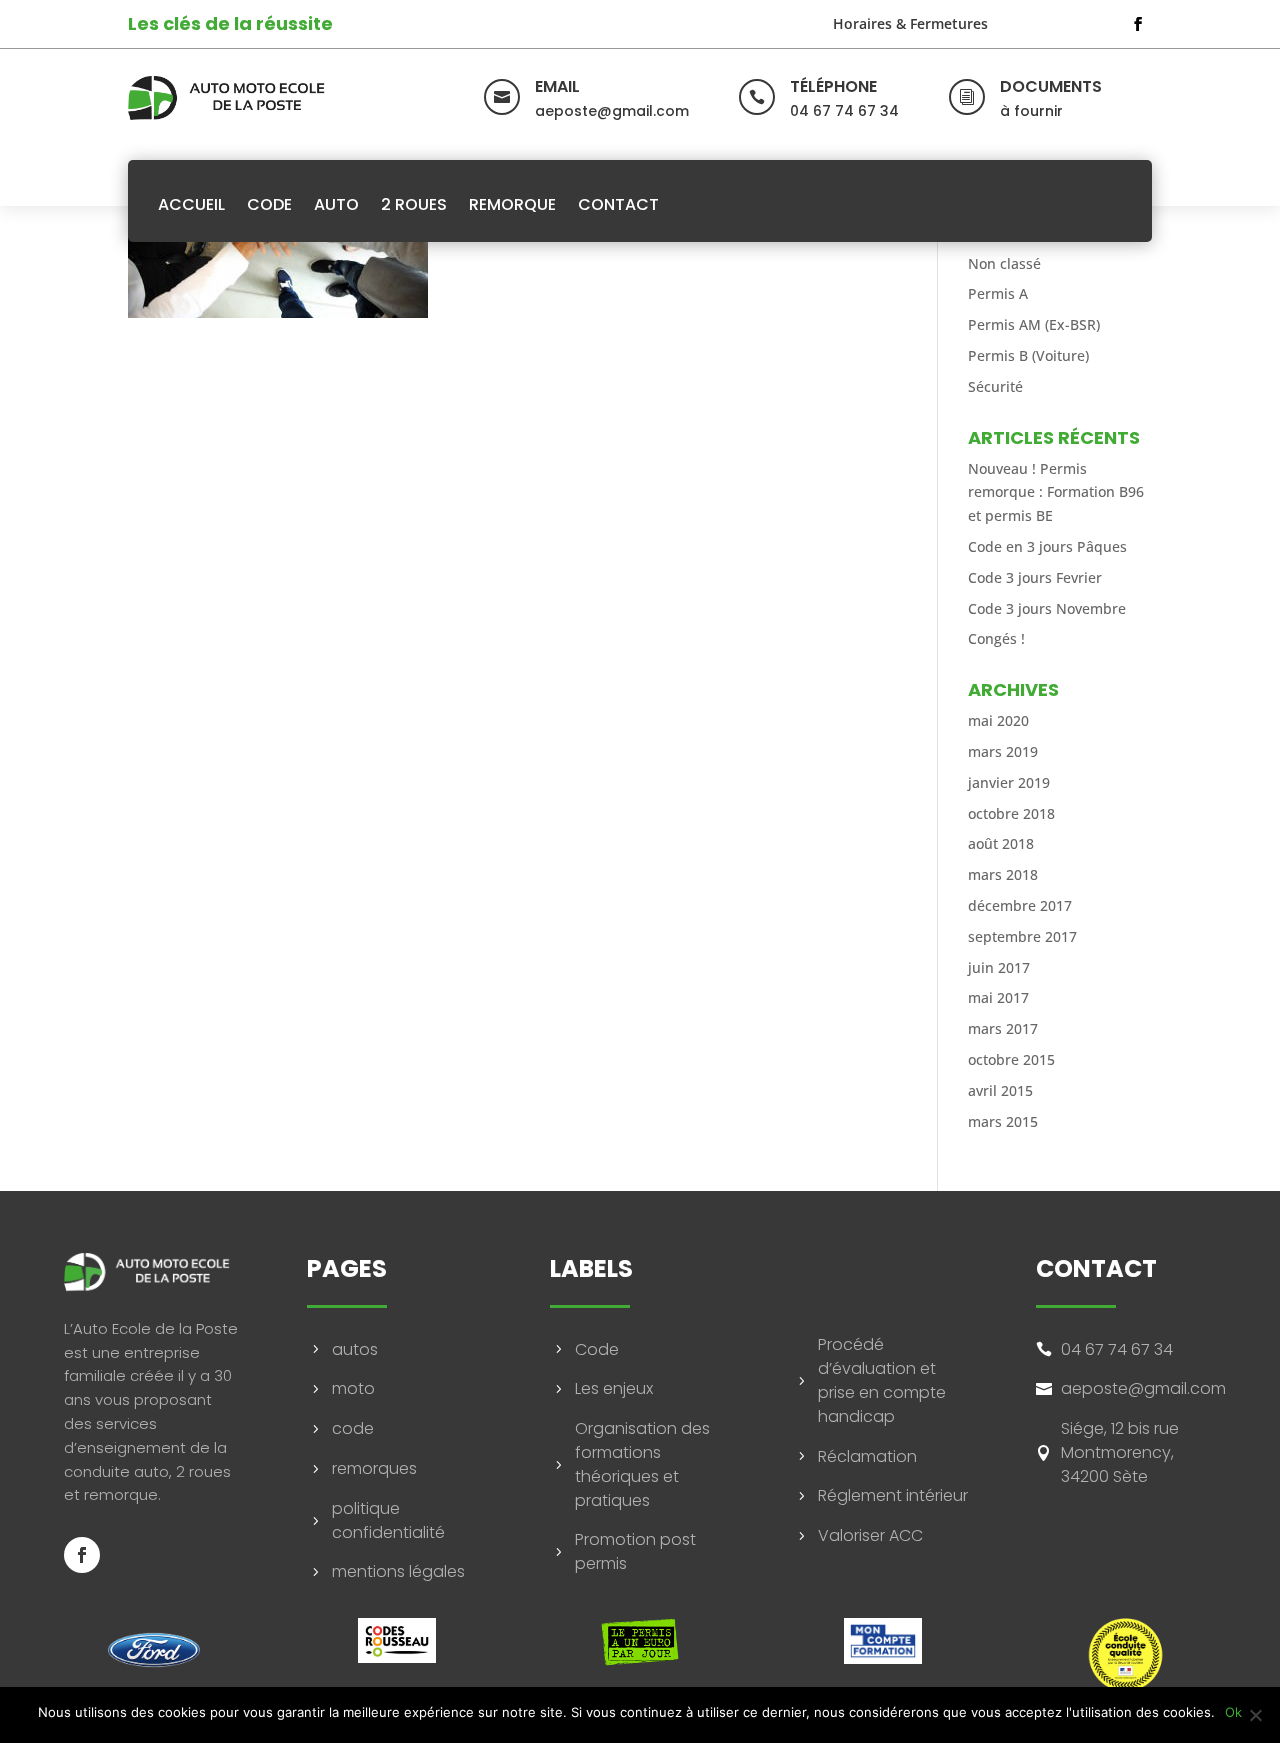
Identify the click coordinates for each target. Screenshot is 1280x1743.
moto (353, 1388)
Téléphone (833, 86)
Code (269, 204)
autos (355, 1349)
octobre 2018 (1011, 813)
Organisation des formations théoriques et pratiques (642, 1464)
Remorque (512, 204)
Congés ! (996, 638)
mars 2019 (1003, 751)
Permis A (998, 293)
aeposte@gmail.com (1143, 1388)
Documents (1051, 86)
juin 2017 (999, 967)
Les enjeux (614, 1388)
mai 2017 (998, 997)
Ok (1233, 1712)
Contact (618, 204)
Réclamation (867, 1456)
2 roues (414, 204)
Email (557, 86)
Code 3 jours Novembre (1047, 608)
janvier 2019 (1009, 782)
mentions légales (398, 1571)
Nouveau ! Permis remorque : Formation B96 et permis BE (1056, 492)
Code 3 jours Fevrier (1035, 577)
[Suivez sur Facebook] (1138, 24)
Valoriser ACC (870, 1535)
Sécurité (995, 386)
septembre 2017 (1022, 936)
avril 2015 (1000, 1090)
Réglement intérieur (893, 1495)
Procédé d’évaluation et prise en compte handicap (882, 1380)
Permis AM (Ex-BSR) (1034, 324)
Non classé (1004, 263)
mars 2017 (1003, 1028)
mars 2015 (1003, 1121)
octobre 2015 (1011, 1059)
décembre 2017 (1020, 905)
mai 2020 (998, 720)
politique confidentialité (388, 1520)
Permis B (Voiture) (1028, 355)
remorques (374, 1468)
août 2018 (1001, 843)
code (353, 1428)
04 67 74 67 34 (1117, 1349)
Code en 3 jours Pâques (1047, 546)
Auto (336, 204)
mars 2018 (1003, 874)
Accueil (191, 204)
